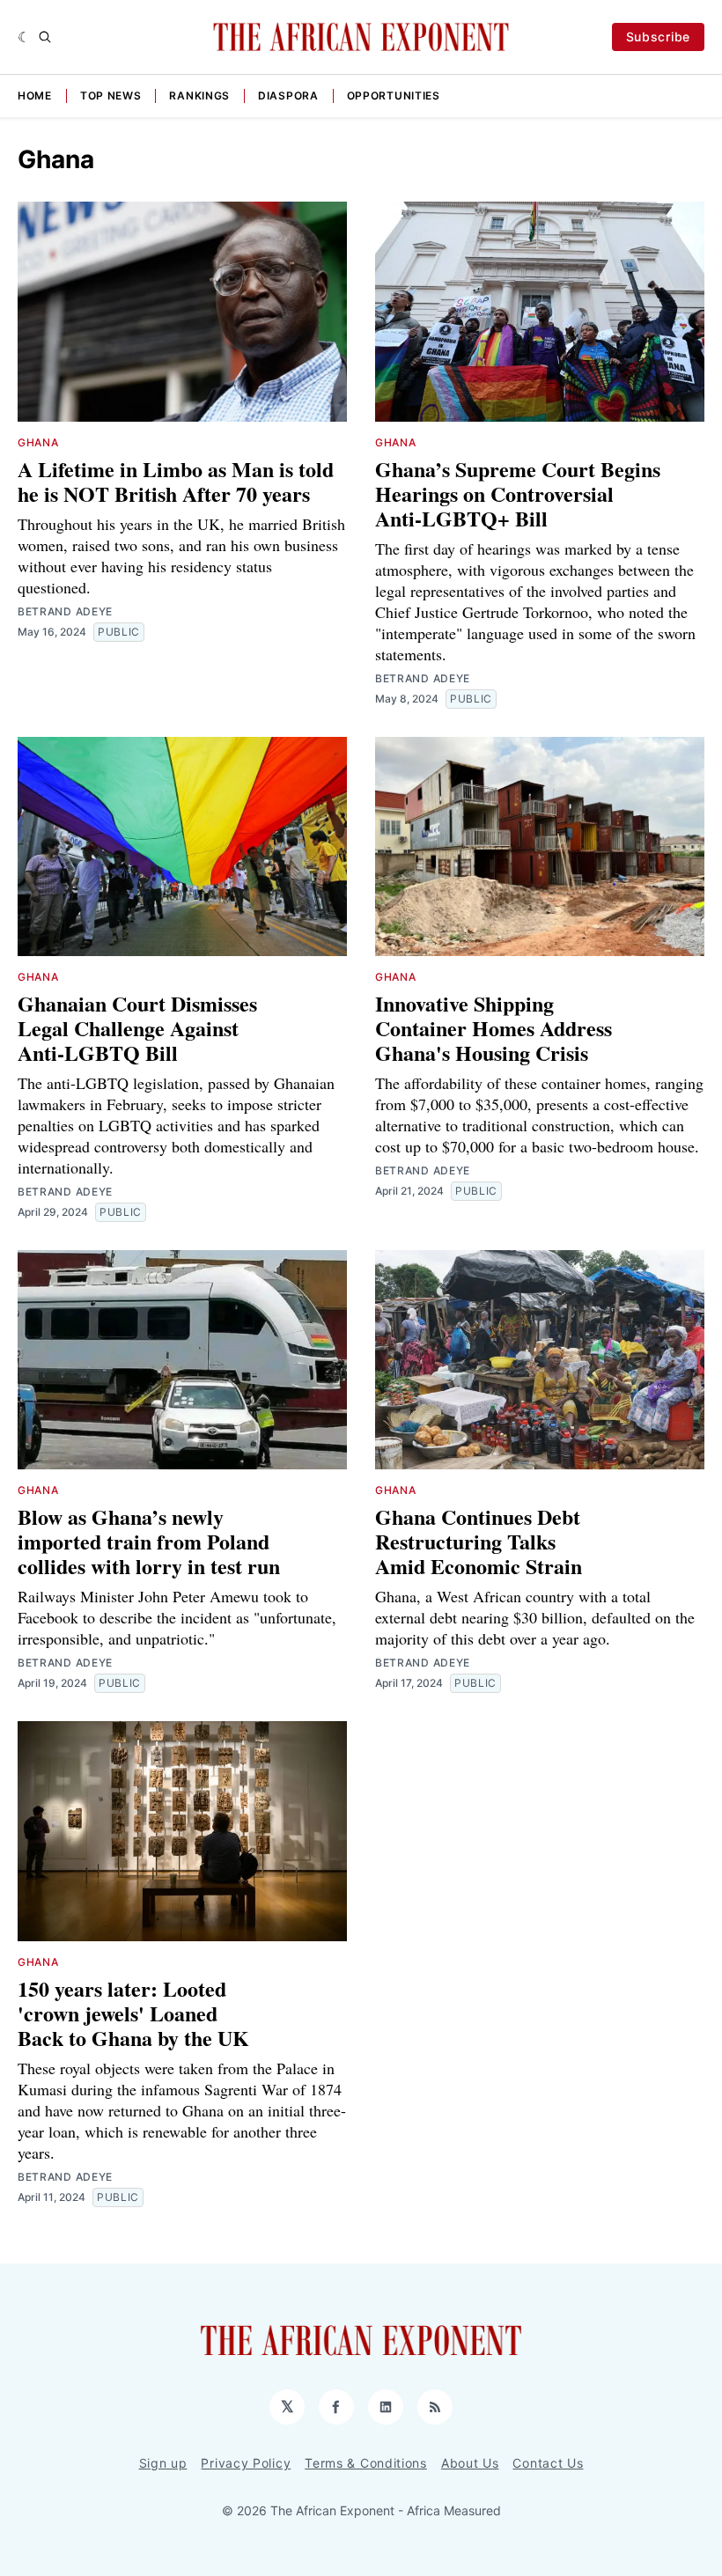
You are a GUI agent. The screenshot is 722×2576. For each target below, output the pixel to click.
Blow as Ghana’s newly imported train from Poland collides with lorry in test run (149, 1541)
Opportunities (394, 96)
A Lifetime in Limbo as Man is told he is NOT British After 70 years (176, 481)
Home (35, 96)
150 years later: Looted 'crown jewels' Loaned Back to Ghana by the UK (133, 2013)
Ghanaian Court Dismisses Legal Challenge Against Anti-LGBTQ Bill (137, 1028)
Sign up (163, 2463)
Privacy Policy (246, 2463)
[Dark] (24, 37)
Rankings (199, 96)
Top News (111, 96)
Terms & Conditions (366, 2463)
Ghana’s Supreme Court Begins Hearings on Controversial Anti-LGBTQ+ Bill (518, 493)
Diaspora (288, 96)
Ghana (38, 442)
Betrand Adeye (65, 611)
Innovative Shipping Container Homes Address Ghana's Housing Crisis (494, 1028)
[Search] (45, 37)
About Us (470, 2463)
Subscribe (658, 37)
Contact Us (548, 2463)
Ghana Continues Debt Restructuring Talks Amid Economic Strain (479, 1541)
